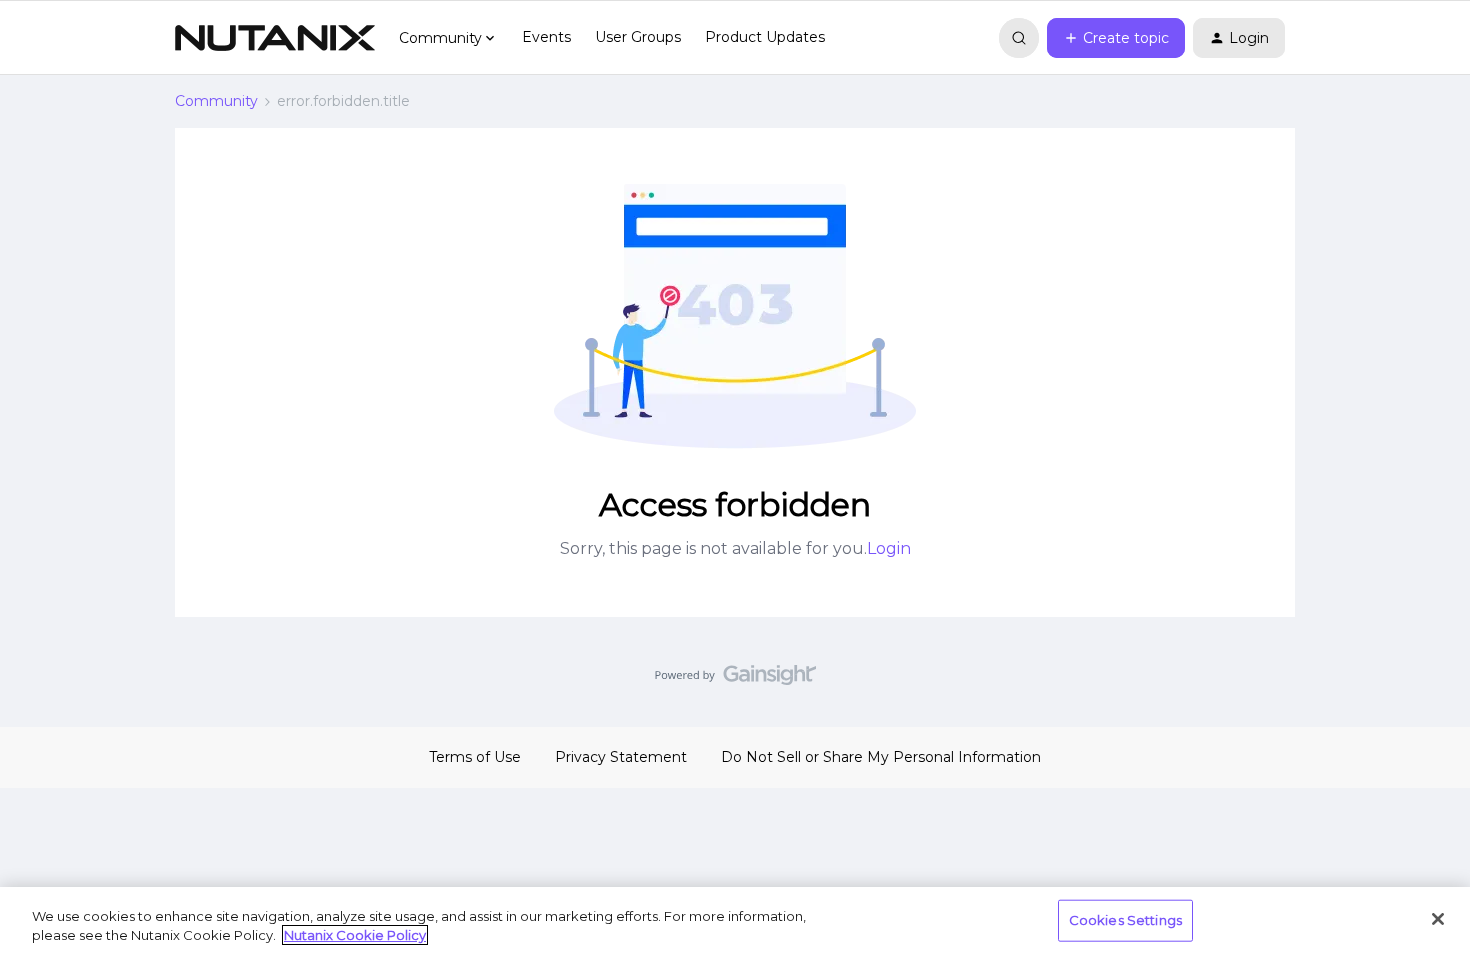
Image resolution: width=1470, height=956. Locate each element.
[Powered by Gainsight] (735, 680)
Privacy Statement (621, 757)
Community (216, 101)
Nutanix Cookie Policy (355, 935)
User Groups (638, 37)
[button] (1116, 38)
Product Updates (765, 37)
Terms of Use (475, 757)
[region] (735, 921)
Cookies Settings (1125, 920)
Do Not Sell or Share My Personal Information (881, 757)
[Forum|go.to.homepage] (275, 38)
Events (546, 37)
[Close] (1438, 919)
